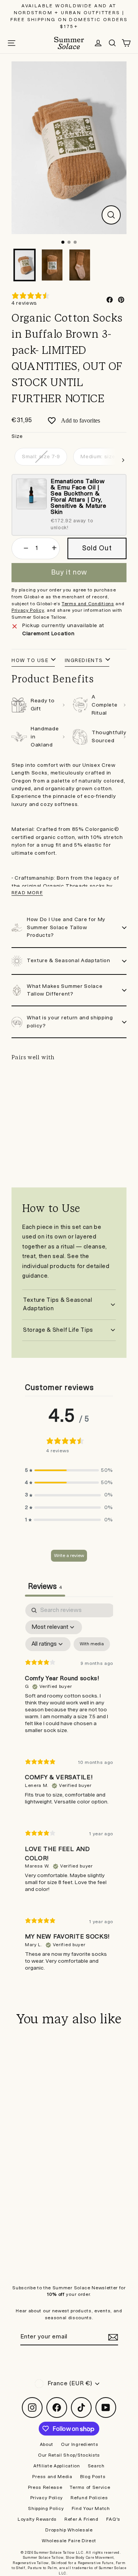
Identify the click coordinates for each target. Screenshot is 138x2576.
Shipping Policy (46, 2509)
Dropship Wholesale (69, 2530)
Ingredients (84, 661)
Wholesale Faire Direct (69, 2541)
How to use (30, 661)
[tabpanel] (69, 1794)
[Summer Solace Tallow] (69, 43)
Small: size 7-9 (41, 457)
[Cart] (127, 43)
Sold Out (69, 1141)
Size (17, 436)
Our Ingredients (80, 2445)
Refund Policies (89, 2498)
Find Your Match (91, 2509)
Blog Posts (93, 2477)
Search (96, 2466)
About (47, 2445)
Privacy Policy (47, 2498)
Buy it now (69, 572)
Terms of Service (90, 2488)
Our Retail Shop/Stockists (69, 2455)
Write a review (69, 1556)
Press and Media (52, 2477)
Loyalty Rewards (37, 2519)
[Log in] (98, 43)
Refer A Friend (81, 2519)
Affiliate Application (57, 2466)
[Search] (112, 43)
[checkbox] (92, 1644)
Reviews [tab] (45, 1587)
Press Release (45, 2488)
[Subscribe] (112, 2337)
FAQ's (113, 2519)
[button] (69, 1470)
